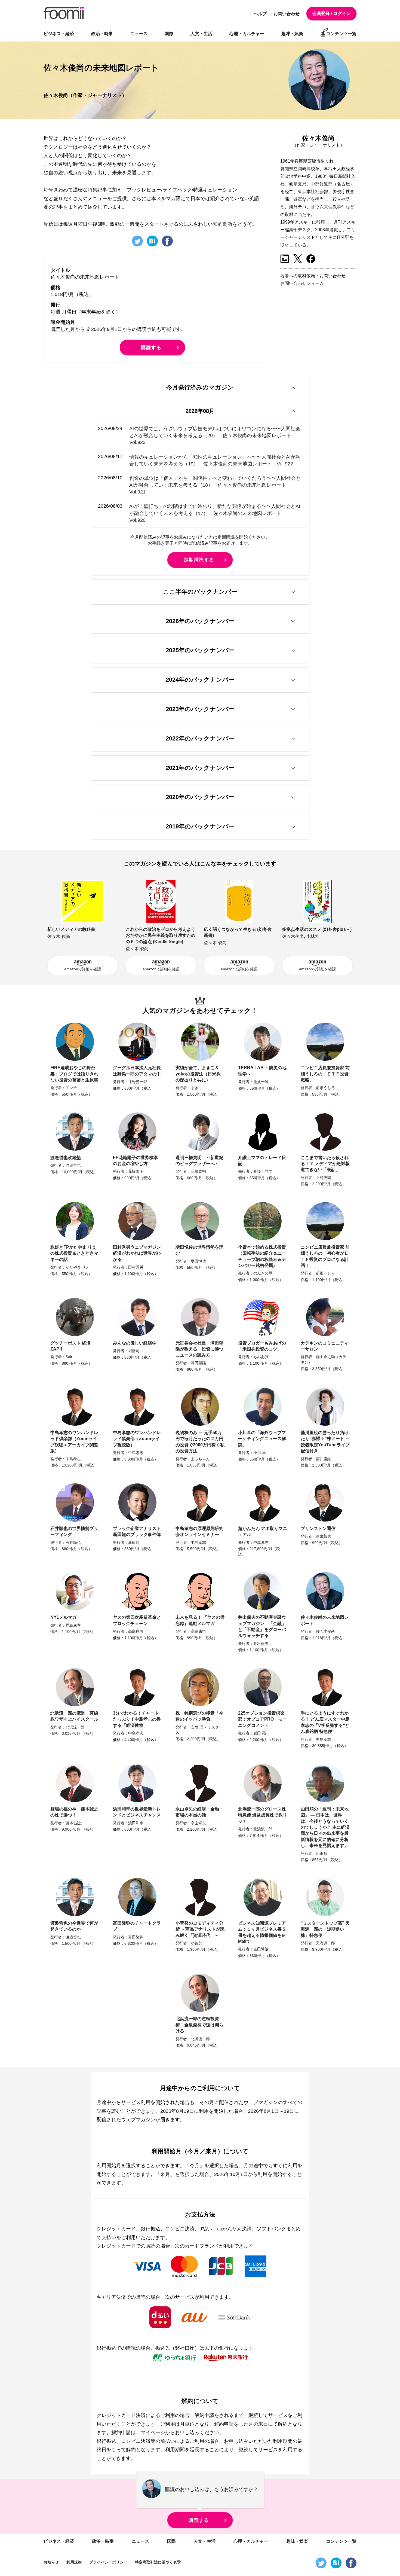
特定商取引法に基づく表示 (158, 2562)
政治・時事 (102, 34)
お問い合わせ (287, 14)
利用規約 (74, 2562)
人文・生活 (201, 34)
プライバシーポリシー (108, 2562)
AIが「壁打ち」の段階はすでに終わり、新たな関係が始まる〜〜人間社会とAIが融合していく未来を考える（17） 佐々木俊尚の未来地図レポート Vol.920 (215, 513)
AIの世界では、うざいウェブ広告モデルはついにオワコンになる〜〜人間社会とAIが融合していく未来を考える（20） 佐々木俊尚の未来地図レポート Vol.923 (215, 435)
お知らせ (51, 2562)
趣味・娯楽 (292, 34)
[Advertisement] (321, 330)
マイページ (153, 2432)
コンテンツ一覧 (341, 34)
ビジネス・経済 (59, 34)
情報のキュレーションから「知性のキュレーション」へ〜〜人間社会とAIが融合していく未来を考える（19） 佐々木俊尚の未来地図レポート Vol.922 (215, 460)
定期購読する (199, 560)
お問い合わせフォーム (302, 283)
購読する (151, 347)
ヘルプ (260, 14)
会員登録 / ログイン (331, 13)
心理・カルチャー (247, 34)
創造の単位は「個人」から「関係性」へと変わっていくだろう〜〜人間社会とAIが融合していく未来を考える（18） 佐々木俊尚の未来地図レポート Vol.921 (215, 485)
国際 (169, 34)
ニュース (139, 34)
